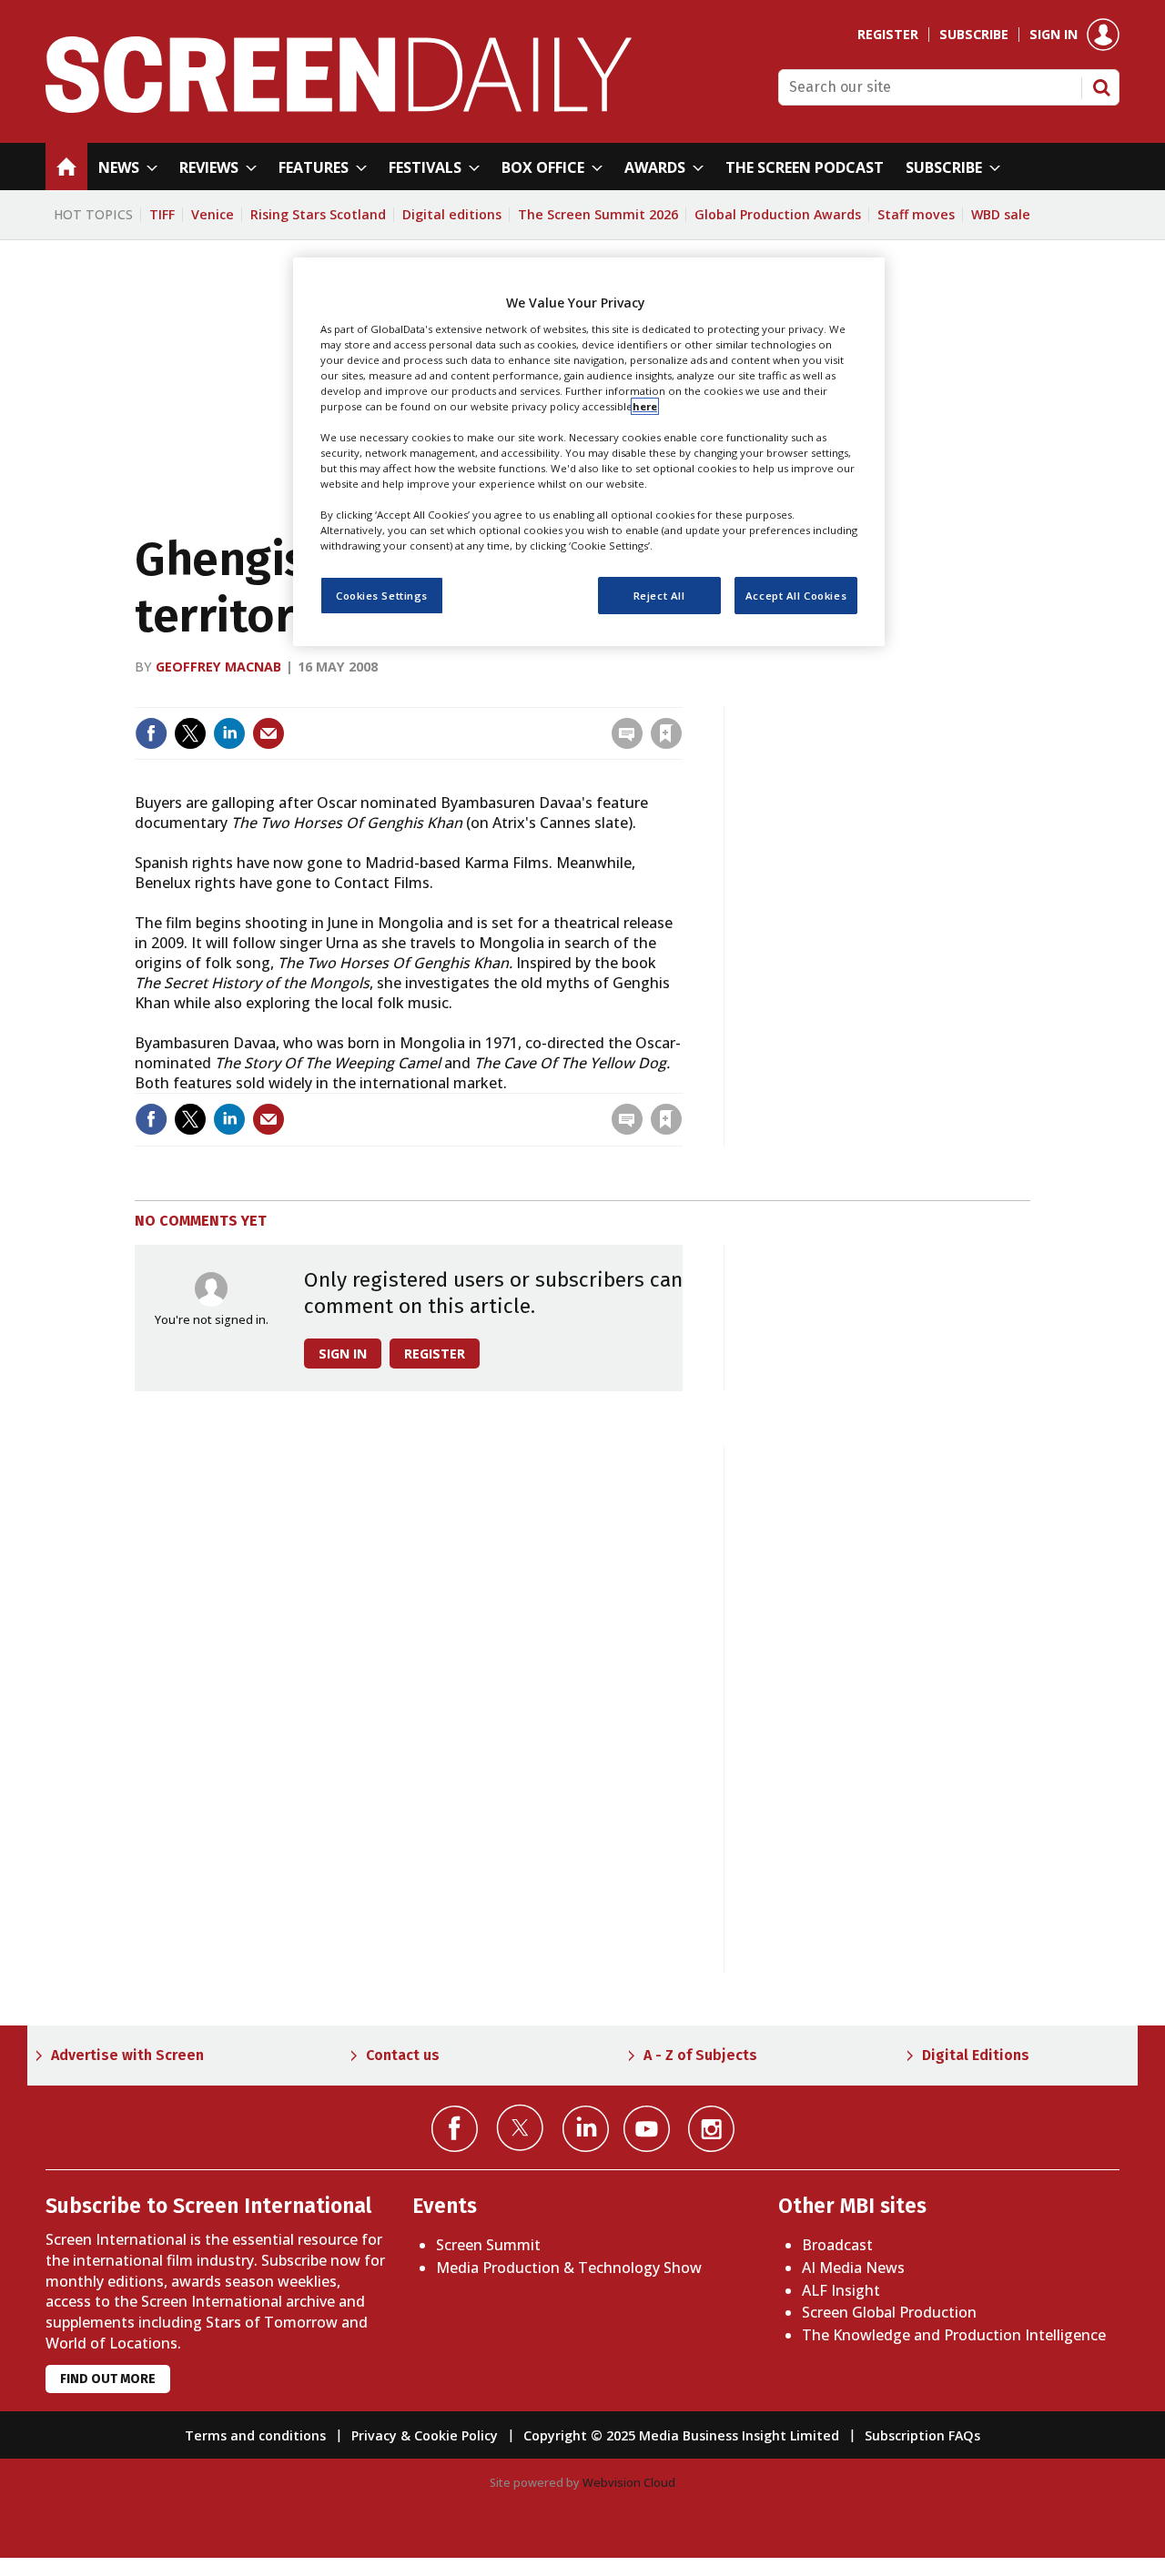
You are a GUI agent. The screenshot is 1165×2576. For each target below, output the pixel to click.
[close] (680, 696)
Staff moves (916, 214)
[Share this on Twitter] (190, 733)
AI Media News (853, 2268)
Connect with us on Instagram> (711, 2129)
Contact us (403, 2055)
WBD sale (1001, 214)
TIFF (162, 214)
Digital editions (452, 214)
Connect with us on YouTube (647, 2129)
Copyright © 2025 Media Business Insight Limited (681, 2435)
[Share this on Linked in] (229, 733)
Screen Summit (488, 2245)
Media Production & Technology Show (569, 2268)
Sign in (1054, 35)
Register (888, 35)
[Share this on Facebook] (151, 733)
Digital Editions (976, 2055)
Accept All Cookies (796, 596)
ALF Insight (841, 2290)
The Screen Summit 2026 (598, 214)
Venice (213, 214)
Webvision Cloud (629, 2482)
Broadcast (837, 2245)
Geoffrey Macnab (218, 667)
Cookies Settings (382, 596)
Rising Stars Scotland (318, 214)
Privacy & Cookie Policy (425, 2435)
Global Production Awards (778, 214)
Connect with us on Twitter (520, 2127)
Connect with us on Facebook (455, 2129)
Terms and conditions (255, 2435)
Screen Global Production (889, 2312)
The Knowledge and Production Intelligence (954, 2335)
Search (1101, 87)
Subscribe (974, 35)
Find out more (108, 2379)
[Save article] (666, 733)
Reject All (659, 596)
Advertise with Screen (127, 2055)
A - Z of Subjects (700, 2055)
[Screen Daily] (339, 107)
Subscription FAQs (922, 2435)
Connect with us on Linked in (586, 2129)
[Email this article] (268, 733)
